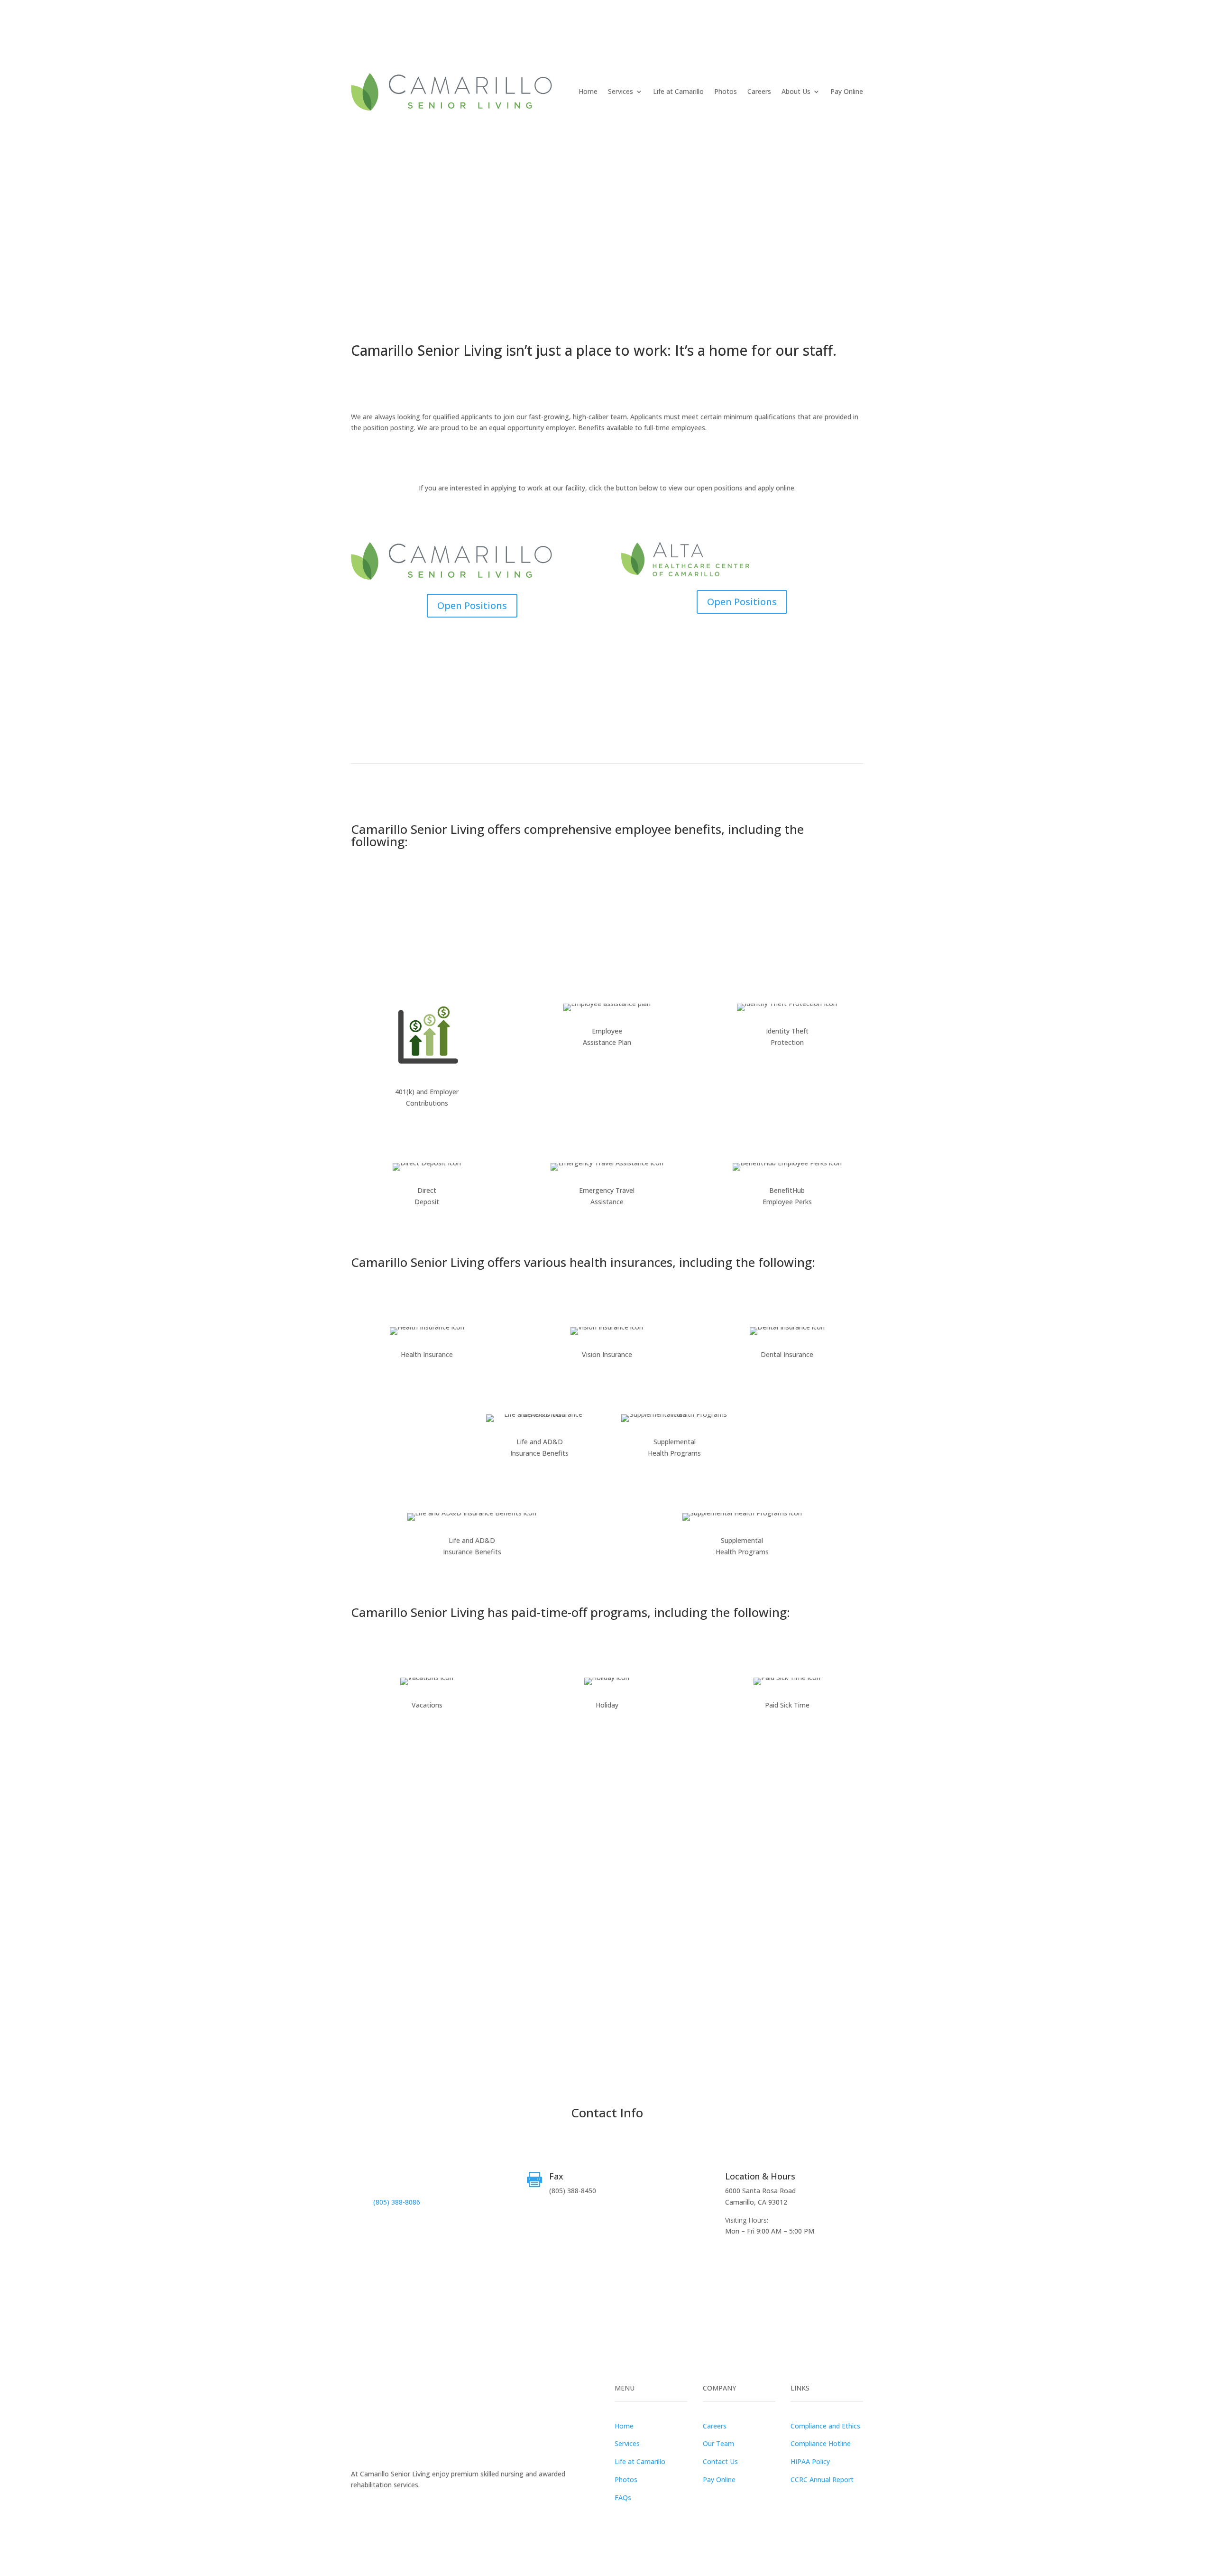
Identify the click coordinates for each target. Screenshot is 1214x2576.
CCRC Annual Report (822, 2479)
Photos (726, 91)
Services (621, 91)
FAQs (623, 2498)
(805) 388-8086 (397, 2202)
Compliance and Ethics (825, 2426)
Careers (759, 91)
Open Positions (472, 605)
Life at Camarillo (678, 91)
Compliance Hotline (821, 2443)
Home (588, 91)
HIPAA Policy (810, 2461)
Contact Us (720, 2461)
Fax (556, 2176)
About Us (796, 91)
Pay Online (847, 91)
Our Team (718, 2443)
